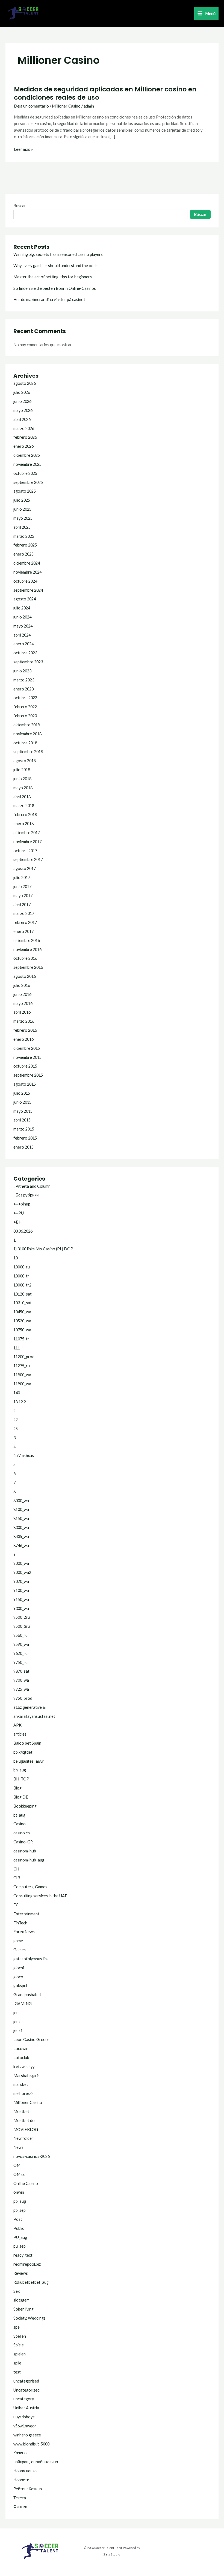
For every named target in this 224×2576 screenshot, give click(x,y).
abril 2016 (22, 1012)
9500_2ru (22, 1617)
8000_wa (21, 1501)
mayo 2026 (23, 410)
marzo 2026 (24, 428)
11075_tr (21, 1339)
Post (18, 2219)
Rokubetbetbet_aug (31, 2282)
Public (19, 2228)
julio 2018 (22, 770)
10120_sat (23, 1294)
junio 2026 (22, 401)
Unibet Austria (26, 2408)
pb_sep (20, 2210)
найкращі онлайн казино (36, 2462)
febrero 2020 (25, 716)
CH (16, 1869)
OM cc (19, 2174)
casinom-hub (25, 1851)
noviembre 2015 (27, 1057)
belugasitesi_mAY (29, 1761)
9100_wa (21, 1590)
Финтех (20, 2507)
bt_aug (19, 1815)
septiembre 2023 (28, 662)
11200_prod (24, 1357)
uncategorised (26, 2381)
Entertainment (26, 1914)
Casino (20, 1824)
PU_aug (20, 2237)
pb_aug (20, 2201)
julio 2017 (22, 878)
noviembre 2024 (27, 572)
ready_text (23, 2255)
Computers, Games (30, 1887)
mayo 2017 (23, 896)
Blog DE (21, 1797)
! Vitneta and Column (32, 1186)
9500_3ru (22, 1626)
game (18, 1941)
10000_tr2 (22, 1285)
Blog (17, 1788)
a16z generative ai (30, 1707)
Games (20, 1950)
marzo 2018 (24, 806)
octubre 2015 (25, 1066)
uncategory (24, 2399)
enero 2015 (23, 1147)
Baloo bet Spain (27, 1743)
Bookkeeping (25, 1806)
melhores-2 (23, 2093)
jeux (17, 2022)
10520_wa (22, 1321)
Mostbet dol (24, 2120)
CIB (17, 1878)
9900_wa (21, 1680)
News (18, 2147)
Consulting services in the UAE (40, 1896)
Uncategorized (26, 2390)
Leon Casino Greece (31, 2039)
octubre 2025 (25, 473)
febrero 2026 (25, 437)
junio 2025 (22, 509)
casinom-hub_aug (29, 1860)
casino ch (22, 1833)
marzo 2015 (24, 1129)
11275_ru (22, 1366)
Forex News (24, 1932)
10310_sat (23, 1303)
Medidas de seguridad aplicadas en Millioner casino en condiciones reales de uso (105, 93)
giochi (19, 1968)
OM (17, 2165)
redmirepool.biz (27, 2264)
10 (16, 1258)
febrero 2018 (25, 815)
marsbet (21, 2084)
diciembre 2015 (27, 1048)
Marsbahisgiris (26, 2076)
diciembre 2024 (27, 563)
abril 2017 (22, 905)
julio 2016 (22, 985)
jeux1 (18, 2030)
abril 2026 (22, 419)
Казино (20, 2453)
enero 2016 (23, 1039)
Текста (20, 2498)
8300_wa (21, 1527)
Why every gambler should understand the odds (55, 266)
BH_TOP (21, 1779)
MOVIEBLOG (26, 2130)
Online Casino (26, 2183)
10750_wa (22, 1330)
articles (20, 1734)
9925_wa (21, 1689)
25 (16, 1429)
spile (17, 2363)
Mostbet (21, 2111)
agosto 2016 (25, 976)
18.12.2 (20, 1402)
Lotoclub (21, 2058)
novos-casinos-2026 (32, 2156)
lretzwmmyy (24, 2067)
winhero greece (27, 2435)
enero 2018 (23, 824)
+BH (17, 1222)
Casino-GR (23, 1842)
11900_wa (22, 1384)
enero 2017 (23, 931)
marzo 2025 (24, 536)
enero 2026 (23, 446)
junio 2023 (22, 671)
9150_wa (21, 1599)
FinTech (20, 1923)
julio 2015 (22, 1093)
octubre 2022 (25, 698)
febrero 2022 (25, 707)
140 (17, 1393)
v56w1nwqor (25, 2426)
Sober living (23, 2309)
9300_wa (21, 1608)
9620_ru (20, 1653)
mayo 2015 (23, 1111)
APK (17, 1725)
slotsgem (21, 2300)
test (17, 2372)
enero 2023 (23, 689)
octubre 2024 (25, 581)
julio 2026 (22, 392)
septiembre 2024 (28, 590)
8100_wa (21, 1509)
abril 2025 (22, 527)
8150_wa (21, 1518)
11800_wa (22, 1375)
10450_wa (22, 1312)
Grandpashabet (27, 1995)
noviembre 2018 (27, 734)
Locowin (21, 2049)
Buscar (20, 206)
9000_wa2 (22, 1572)
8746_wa (21, 1546)
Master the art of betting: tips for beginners (53, 277)
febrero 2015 (25, 1138)
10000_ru (22, 1267)
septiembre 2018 (28, 752)
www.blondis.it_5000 (31, 2444)
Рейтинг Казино (28, 2489)
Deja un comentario (31, 106)
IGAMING (23, 2004)
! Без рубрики (26, 1195)
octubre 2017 (25, 851)
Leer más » (23, 149)
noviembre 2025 (27, 464)
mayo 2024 (23, 626)
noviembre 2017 (27, 842)
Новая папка (25, 2471)
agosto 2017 (25, 868)
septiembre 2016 (28, 967)
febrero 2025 (25, 545)
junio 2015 (22, 1102)
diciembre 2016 (27, 940)
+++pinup (22, 1204)
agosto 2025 (25, 491)
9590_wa (21, 1644)
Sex (17, 2291)
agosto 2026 (25, 383)
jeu (16, 2013)
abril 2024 (22, 635)
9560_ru (20, 1635)
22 (16, 1420)
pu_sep (20, 2246)
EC (16, 1905)
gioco (18, 1977)
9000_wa (21, 1563)
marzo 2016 (24, 1021)
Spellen (20, 2336)
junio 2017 (22, 887)
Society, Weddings (30, 2318)
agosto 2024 (25, 599)
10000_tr (21, 1276)
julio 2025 (22, 500)
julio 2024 (22, 608)
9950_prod (23, 1698)
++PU (19, 1213)
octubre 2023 (25, 653)
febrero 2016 (25, 1030)
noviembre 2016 (27, 949)
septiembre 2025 (28, 482)
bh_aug (20, 1770)
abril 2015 (22, 1120)
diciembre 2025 (27, 455)
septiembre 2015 (28, 1075)
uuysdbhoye (24, 2417)
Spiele (19, 2345)
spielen (20, 2354)
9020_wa (21, 1581)
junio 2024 (22, 617)
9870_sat (21, 1671)
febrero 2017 (25, 922)
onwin (19, 2192)
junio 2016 (22, 994)
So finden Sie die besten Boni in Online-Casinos (55, 288)
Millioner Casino (66, 106)
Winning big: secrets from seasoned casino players (58, 254)
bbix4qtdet (23, 1752)
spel (17, 2327)
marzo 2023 (24, 680)
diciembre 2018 (27, 725)
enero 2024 (23, 644)
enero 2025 (23, 554)
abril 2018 (22, 797)
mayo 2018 (23, 788)
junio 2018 (22, 779)
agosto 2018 (25, 761)
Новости (21, 2480)
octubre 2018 (25, 743)
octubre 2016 (25, 958)
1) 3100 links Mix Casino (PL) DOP (43, 1249)
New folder (23, 2138)
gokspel (20, 1986)
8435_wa (21, 1536)
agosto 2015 (25, 1084)
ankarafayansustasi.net (34, 1716)
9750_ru (20, 1662)
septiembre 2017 (28, 859)
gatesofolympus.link (31, 1959)
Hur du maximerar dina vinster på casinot (49, 300)
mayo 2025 (23, 518)
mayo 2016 (23, 1003)
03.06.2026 (23, 1231)
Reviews (21, 2273)
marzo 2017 (24, 913)
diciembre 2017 (27, 833)
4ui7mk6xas (24, 1455)
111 (17, 1348)
